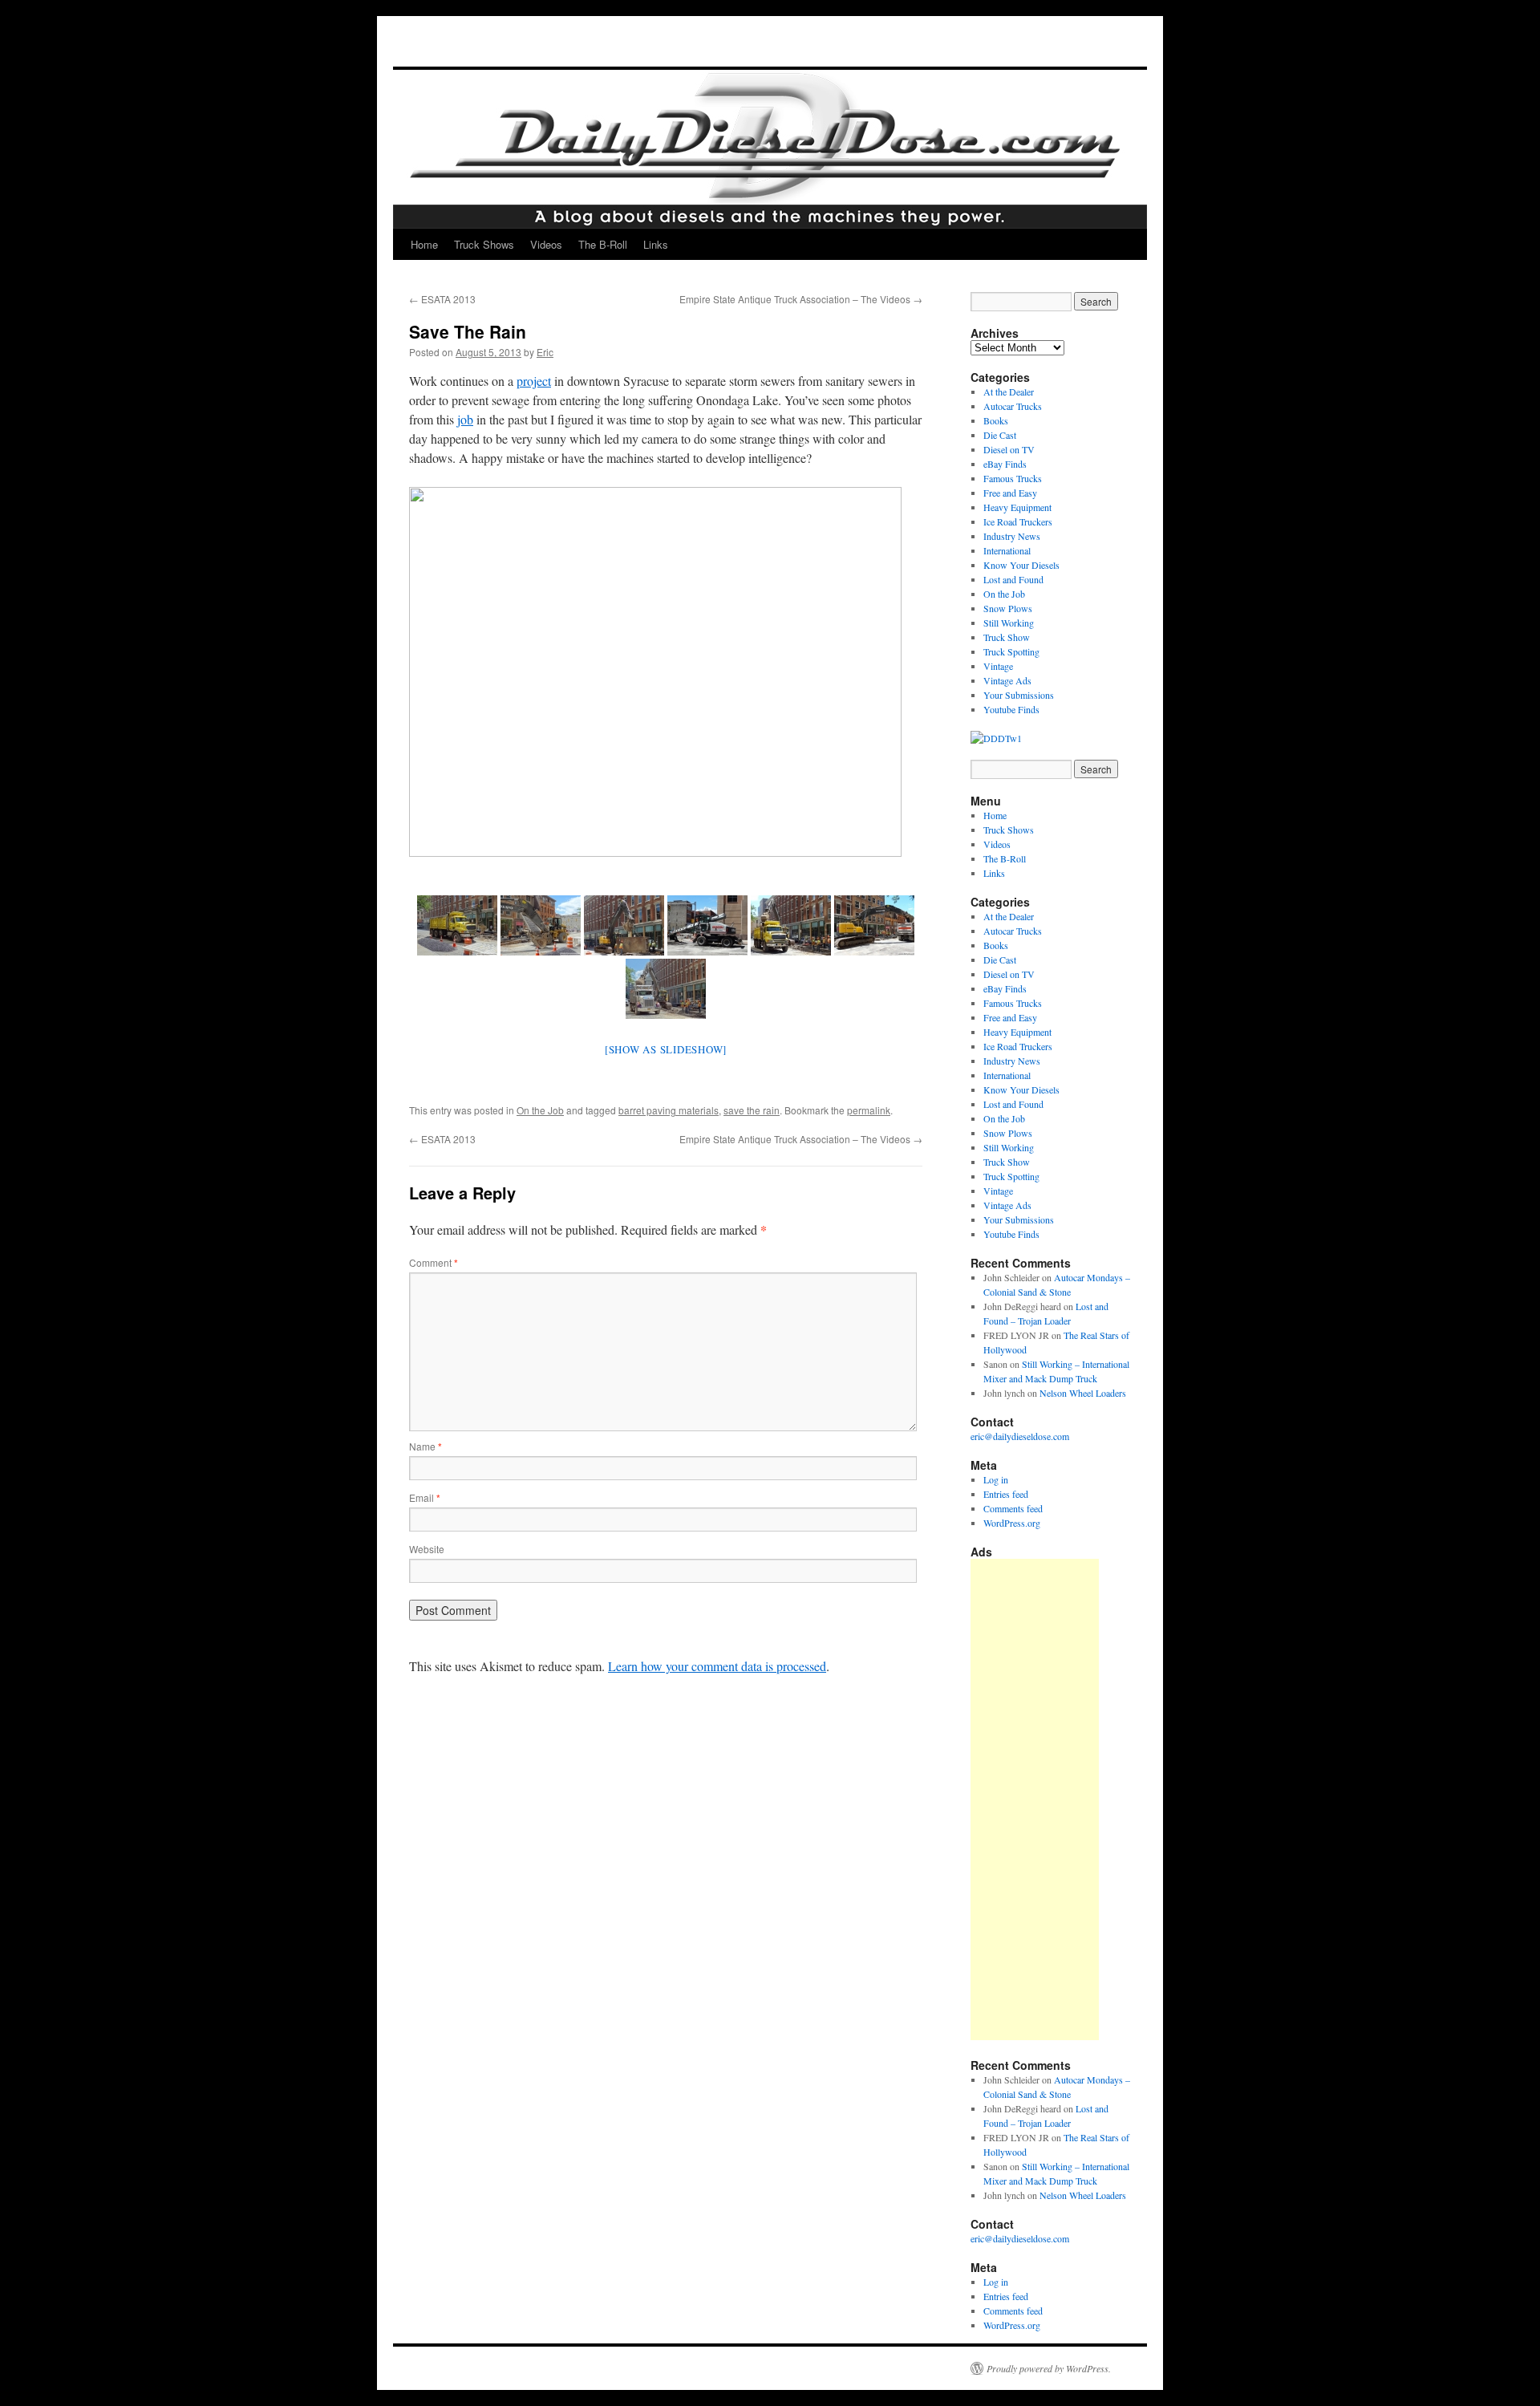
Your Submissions (1019, 695)
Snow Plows (1008, 608)
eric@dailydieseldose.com (1020, 1436)
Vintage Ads (1007, 680)
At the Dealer (1009, 392)
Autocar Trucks (1013, 406)
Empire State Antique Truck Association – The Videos (801, 299)
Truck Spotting (1011, 651)
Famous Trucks (1013, 478)
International (1007, 550)
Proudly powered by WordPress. (1049, 2368)
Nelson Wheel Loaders (1083, 1393)
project (534, 381)
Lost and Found (1013, 579)
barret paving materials (669, 1110)
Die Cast (1000, 435)
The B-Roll (603, 244)
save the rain (752, 1110)
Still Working (1009, 623)
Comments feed (1013, 1508)
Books (996, 420)
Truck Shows (484, 244)
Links (656, 244)
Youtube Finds (1011, 709)
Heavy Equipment (1017, 507)
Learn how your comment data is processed (717, 1666)
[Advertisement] (1035, 1799)
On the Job (540, 1110)
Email (425, 1497)
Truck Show (1007, 637)
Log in (996, 1479)
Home (424, 244)
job (465, 419)
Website (427, 1549)
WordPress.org (1012, 1523)
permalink (869, 1110)
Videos (546, 244)
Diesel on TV (1009, 449)
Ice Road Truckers (1018, 521)
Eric (545, 352)
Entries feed (1006, 1494)
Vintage (998, 666)
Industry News (1012, 536)
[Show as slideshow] (666, 1049)
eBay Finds (1005, 464)
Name (426, 1446)
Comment (434, 1262)
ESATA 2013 (442, 299)
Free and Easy (1010, 493)
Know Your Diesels (1021, 565)
